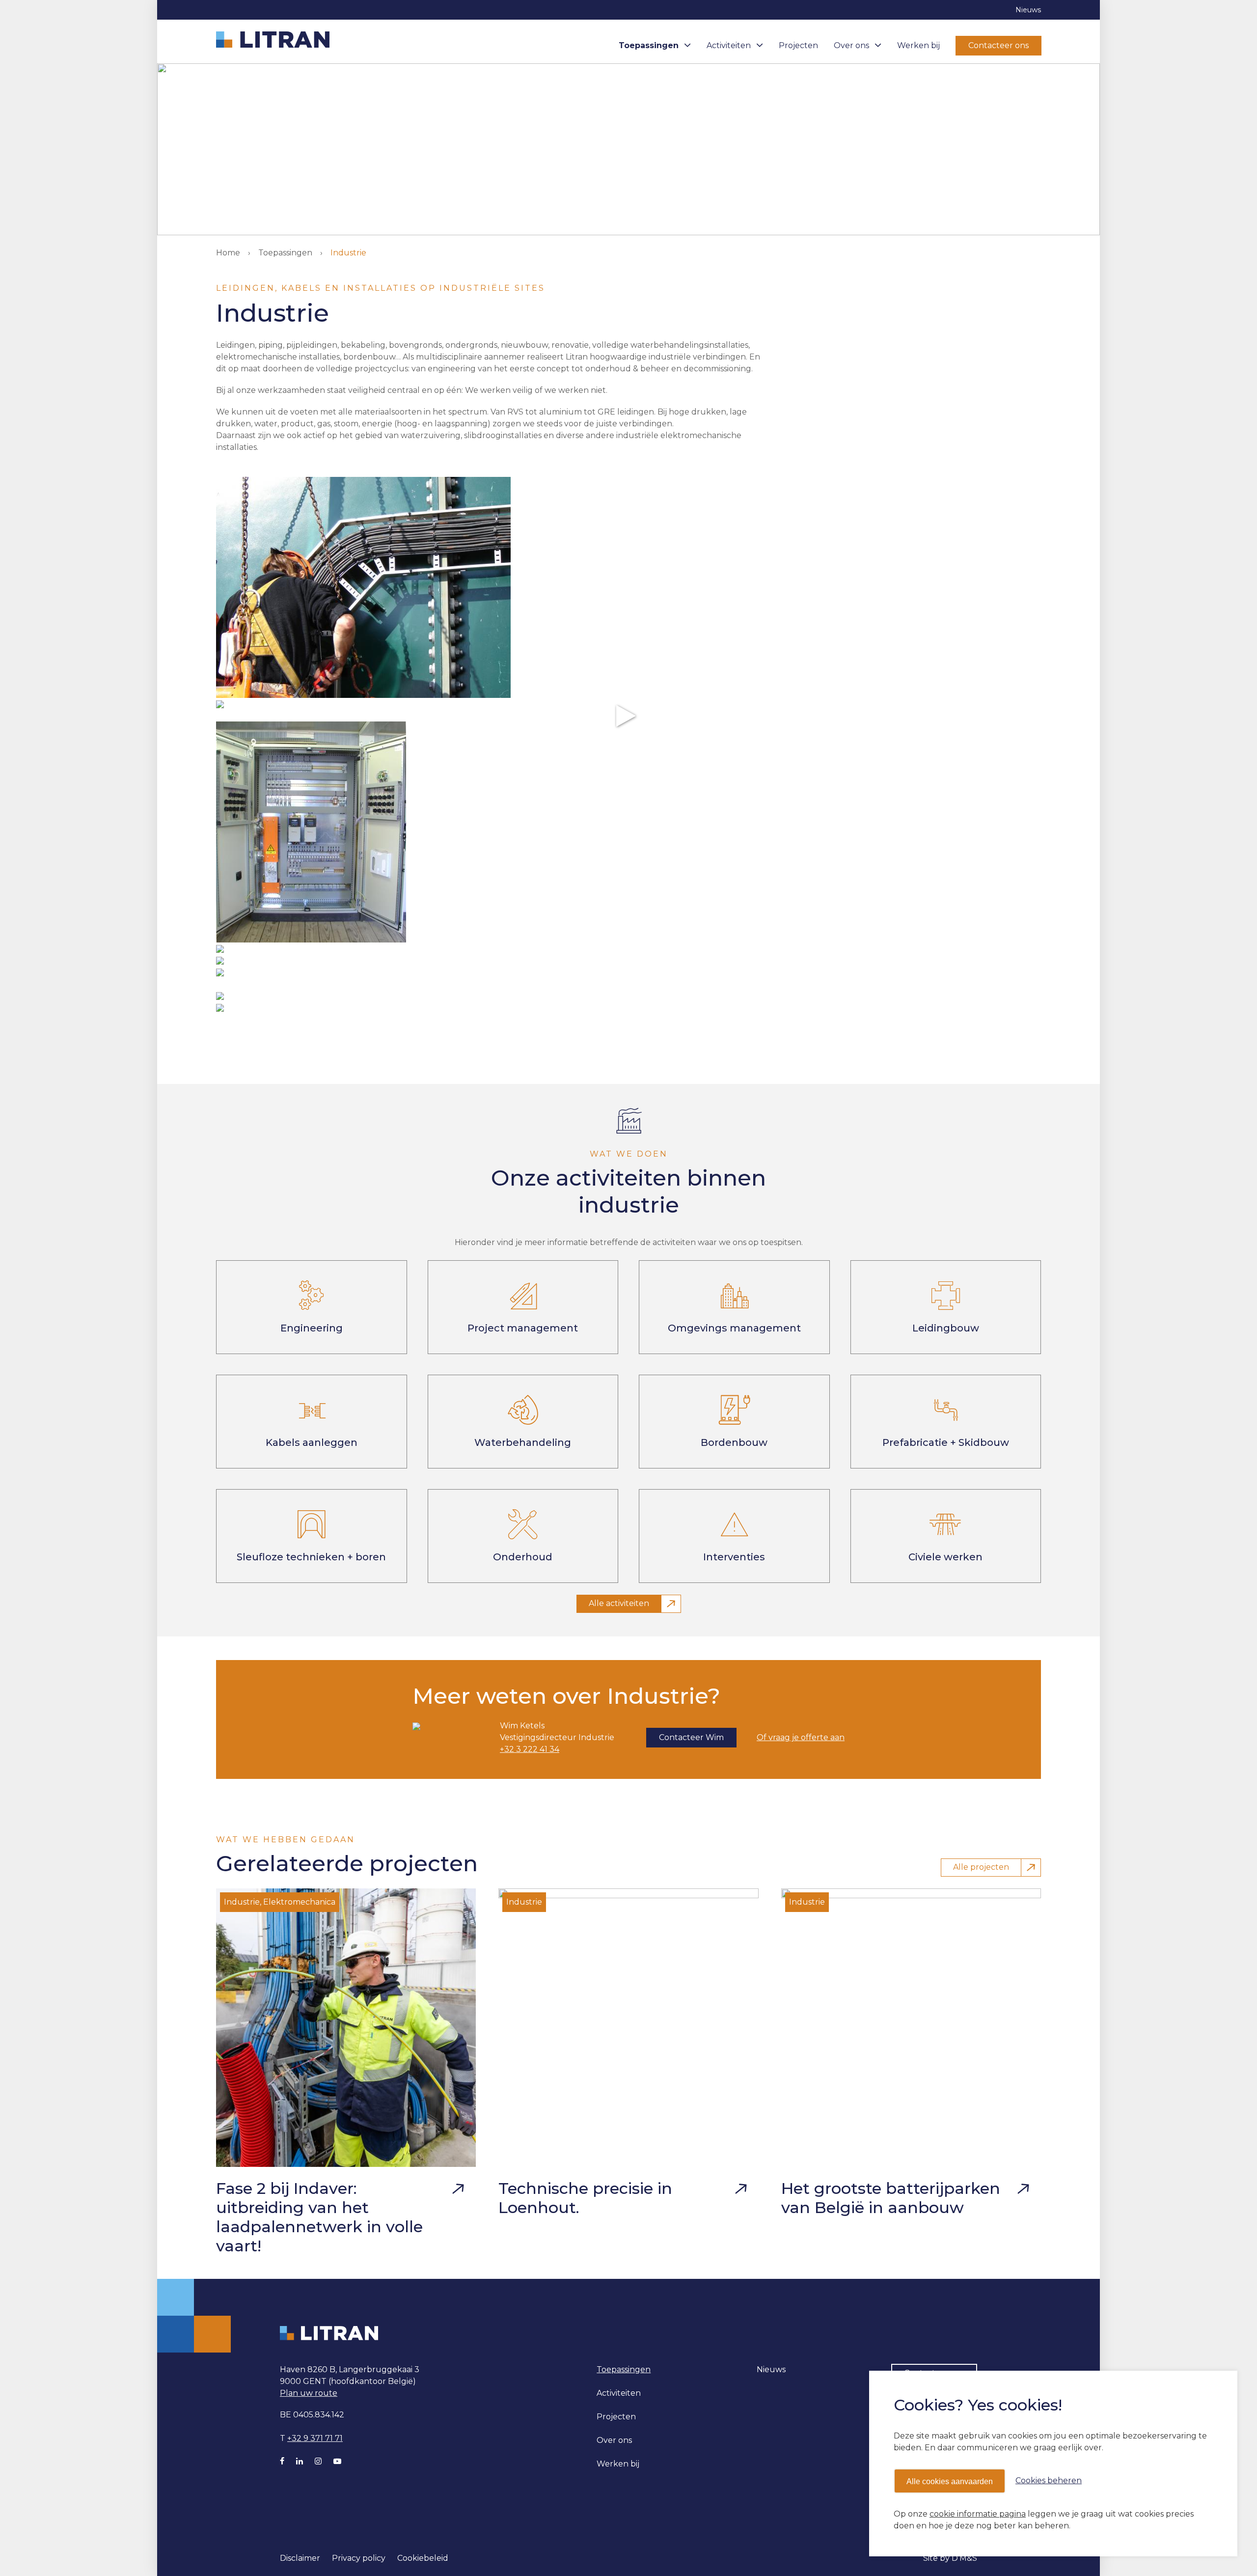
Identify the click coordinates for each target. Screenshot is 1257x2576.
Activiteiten (729, 45)
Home (228, 253)
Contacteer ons (998, 45)
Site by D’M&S (950, 2558)
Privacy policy (359, 2558)
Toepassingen (649, 45)
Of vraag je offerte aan (801, 1737)
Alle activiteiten (619, 1603)
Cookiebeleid (423, 2558)
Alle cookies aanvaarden (950, 2481)
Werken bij (918, 45)
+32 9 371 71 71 (315, 2438)
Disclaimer (300, 2558)
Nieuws (1028, 10)
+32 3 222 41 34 (530, 1749)
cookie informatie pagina (978, 2514)
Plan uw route (309, 2393)
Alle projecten (981, 1867)
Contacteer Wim (691, 1737)
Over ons (851, 45)
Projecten (798, 45)
